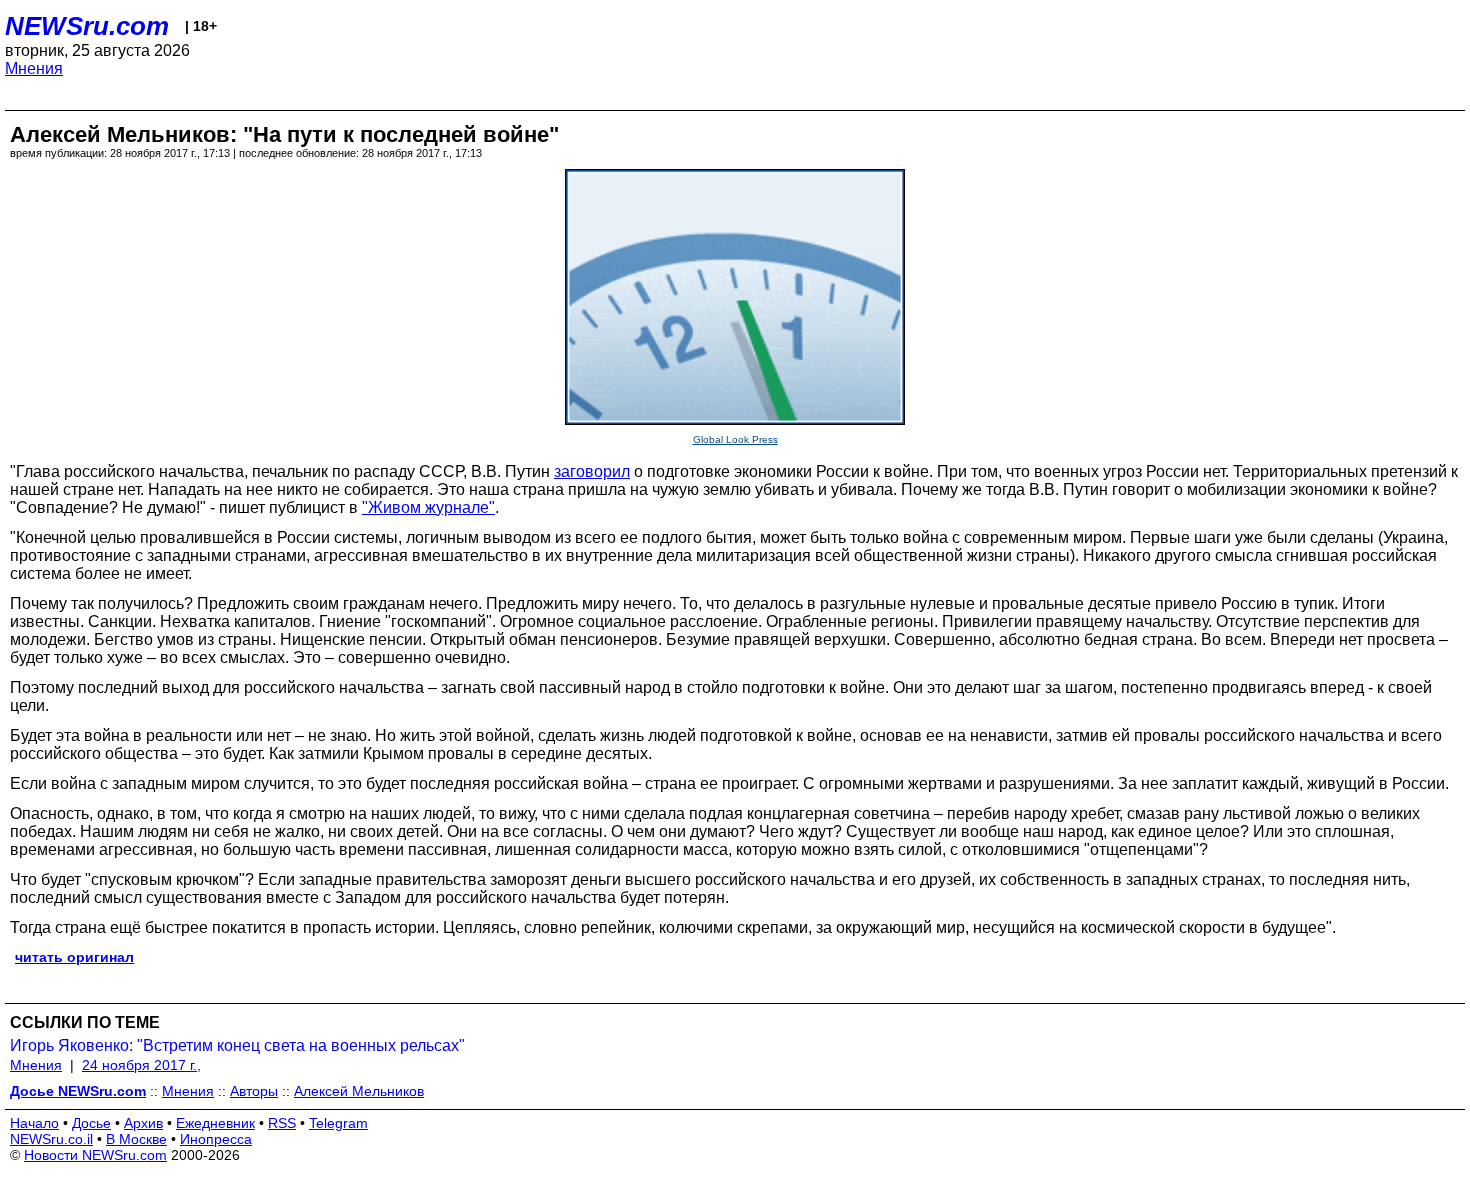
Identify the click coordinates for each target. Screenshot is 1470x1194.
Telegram (338, 1123)
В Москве (136, 1139)
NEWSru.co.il (51, 1139)
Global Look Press (735, 439)
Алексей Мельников (359, 1091)
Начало (34, 1123)
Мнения (34, 68)
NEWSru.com (87, 26)
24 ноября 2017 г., (141, 1065)
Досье (91, 1123)
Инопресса (216, 1139)
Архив (143, 1123)
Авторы (254, 1091)
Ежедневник (215, 1123)
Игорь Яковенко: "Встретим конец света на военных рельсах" (237, 1045)
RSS (282, 1123)
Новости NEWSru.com (95, 1155)
